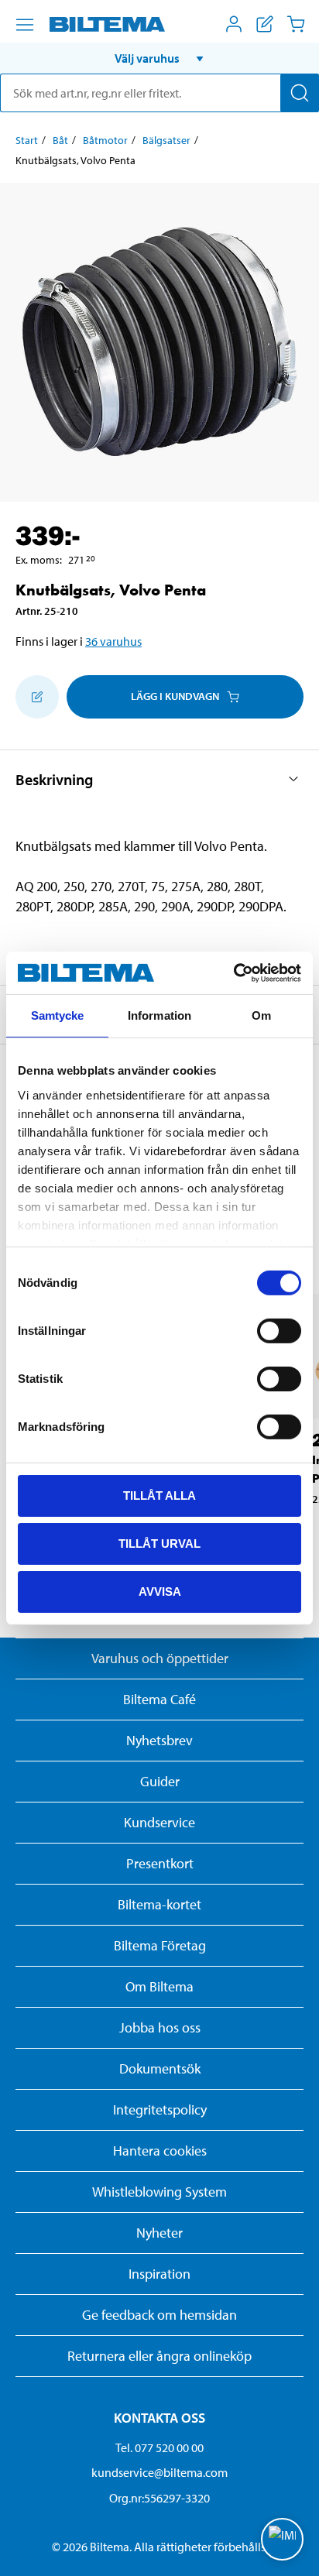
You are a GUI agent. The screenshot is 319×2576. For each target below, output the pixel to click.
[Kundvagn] (296, 24)
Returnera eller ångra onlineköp (159, 2356)
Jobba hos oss (160, 2027)
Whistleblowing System (159, 2192)
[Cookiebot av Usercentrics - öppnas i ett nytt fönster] (233, 972)
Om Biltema (159, 1986)
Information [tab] (159, 1015)
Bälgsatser (166, 140)
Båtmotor (105, 140)
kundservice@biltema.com (159, 2472)
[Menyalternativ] (25, 25)
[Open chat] (282, 2539)
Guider (160, 1781)
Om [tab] (261, 1015)
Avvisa (160, 1591)
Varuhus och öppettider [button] (160, 1658)
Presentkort (160, 1863)
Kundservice (159, 1822)
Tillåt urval (159, 1544)
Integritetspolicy (160, 2110)
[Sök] (300, 93)
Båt (60, 140)
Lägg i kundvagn (175, 696)
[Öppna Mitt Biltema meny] (234, 24)
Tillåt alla (159, 1496)
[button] (159, 58)
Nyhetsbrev (159, 1740)
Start (27, 140)
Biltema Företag (160, 1945)
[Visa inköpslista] (265, 24)
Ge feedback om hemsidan (159, 2315)
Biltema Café (159, 1699)
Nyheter (159, 2233)
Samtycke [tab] (58, 1015)
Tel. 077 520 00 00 (159, 2447)
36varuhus (113, 641)
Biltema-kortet (159, 1904)
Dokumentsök (160, 2068)
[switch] (279, 1331)
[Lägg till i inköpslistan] (37, 697)
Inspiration (159, 2274)
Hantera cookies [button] (160, 2151)
